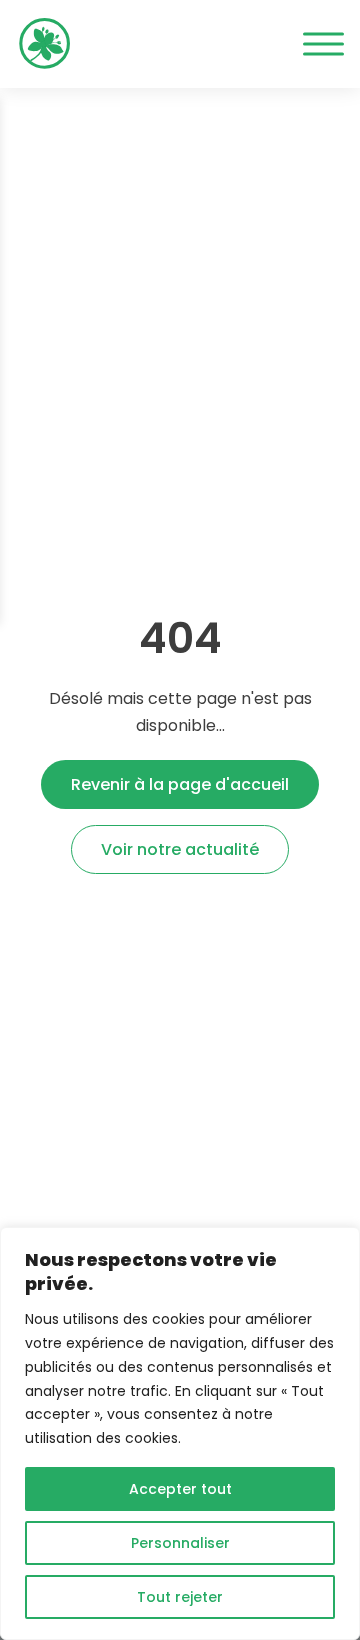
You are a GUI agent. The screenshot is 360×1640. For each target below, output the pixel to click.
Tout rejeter (180, 1597)
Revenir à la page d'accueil (180, 784)
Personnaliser (180, 1543)
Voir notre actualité (180, 849)
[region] (180, 1433)
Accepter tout (180, 1489)
